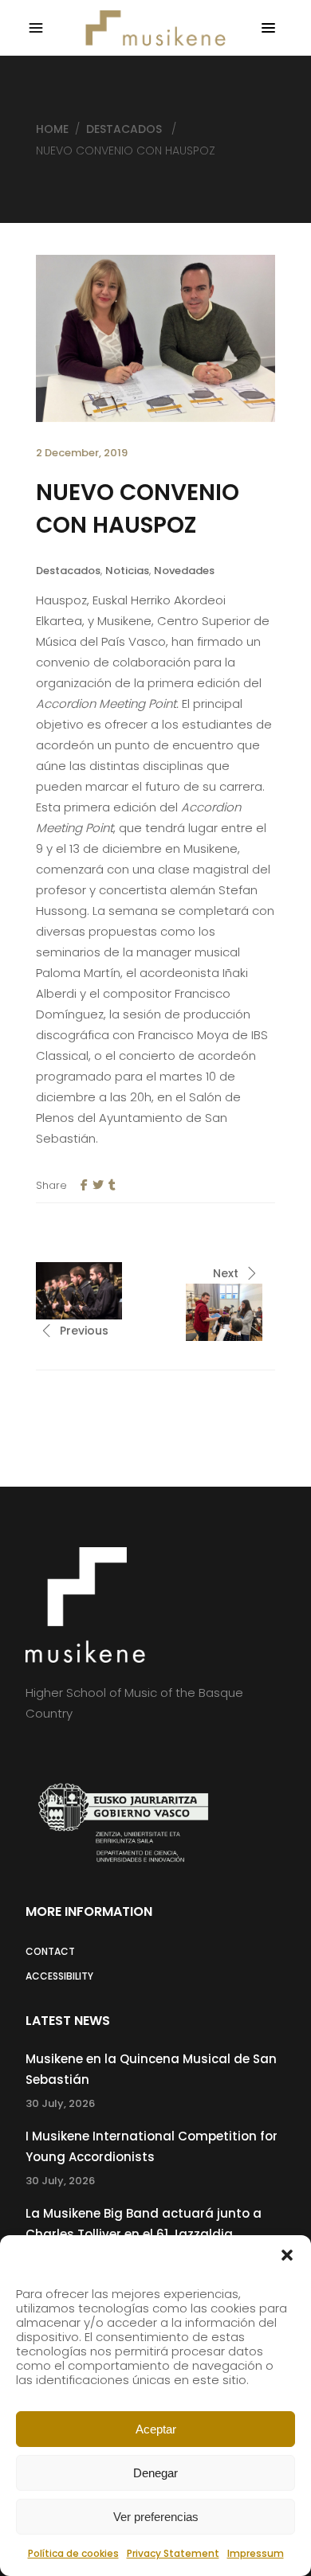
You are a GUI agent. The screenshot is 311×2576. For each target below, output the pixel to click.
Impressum (256, 2553)
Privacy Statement (173, 2553)
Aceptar (156, 2429)
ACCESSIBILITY (59, 1976)
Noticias (127, 571)
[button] (287, 2255)
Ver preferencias (156, 2517)
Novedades (184, 571)
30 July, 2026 (60, 2103)
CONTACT (50, 1951)
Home (52, 129)
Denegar (155, 2473)
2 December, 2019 (82, 453)
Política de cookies (73, 2553)
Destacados (124, 129)
